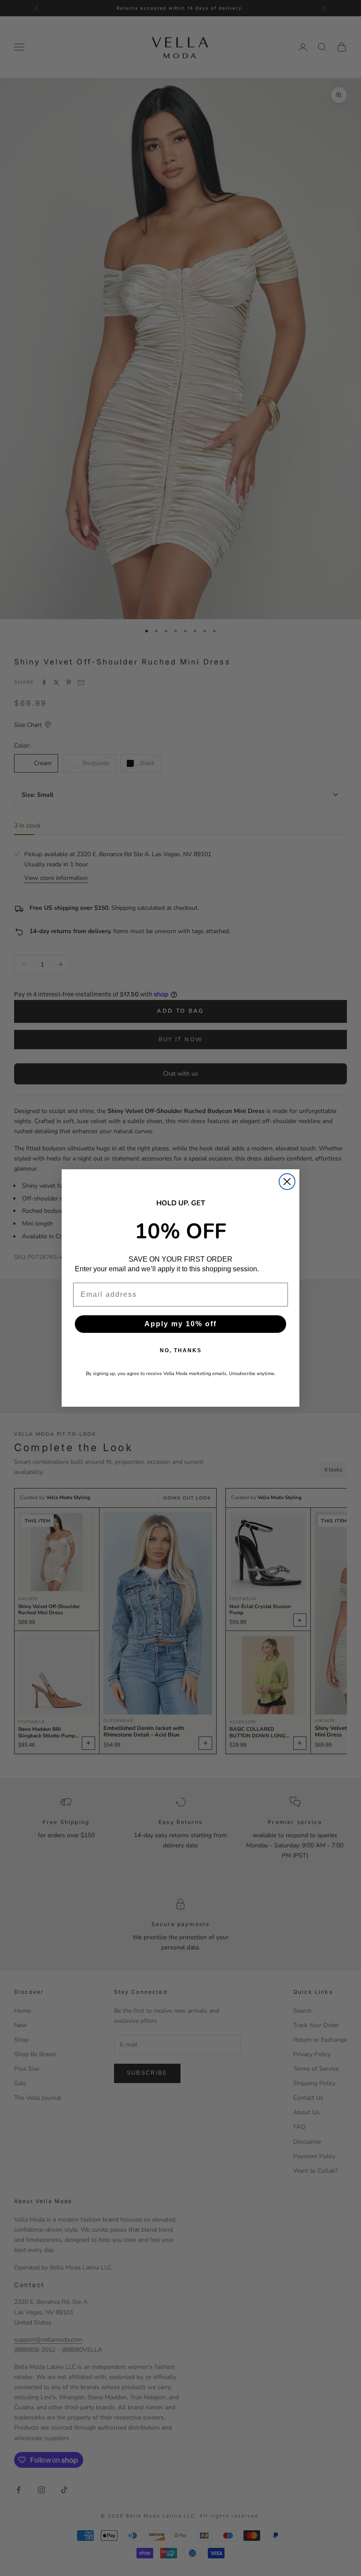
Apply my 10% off (180, 1324)
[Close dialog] (287, 1182)
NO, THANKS (181, 1350)
